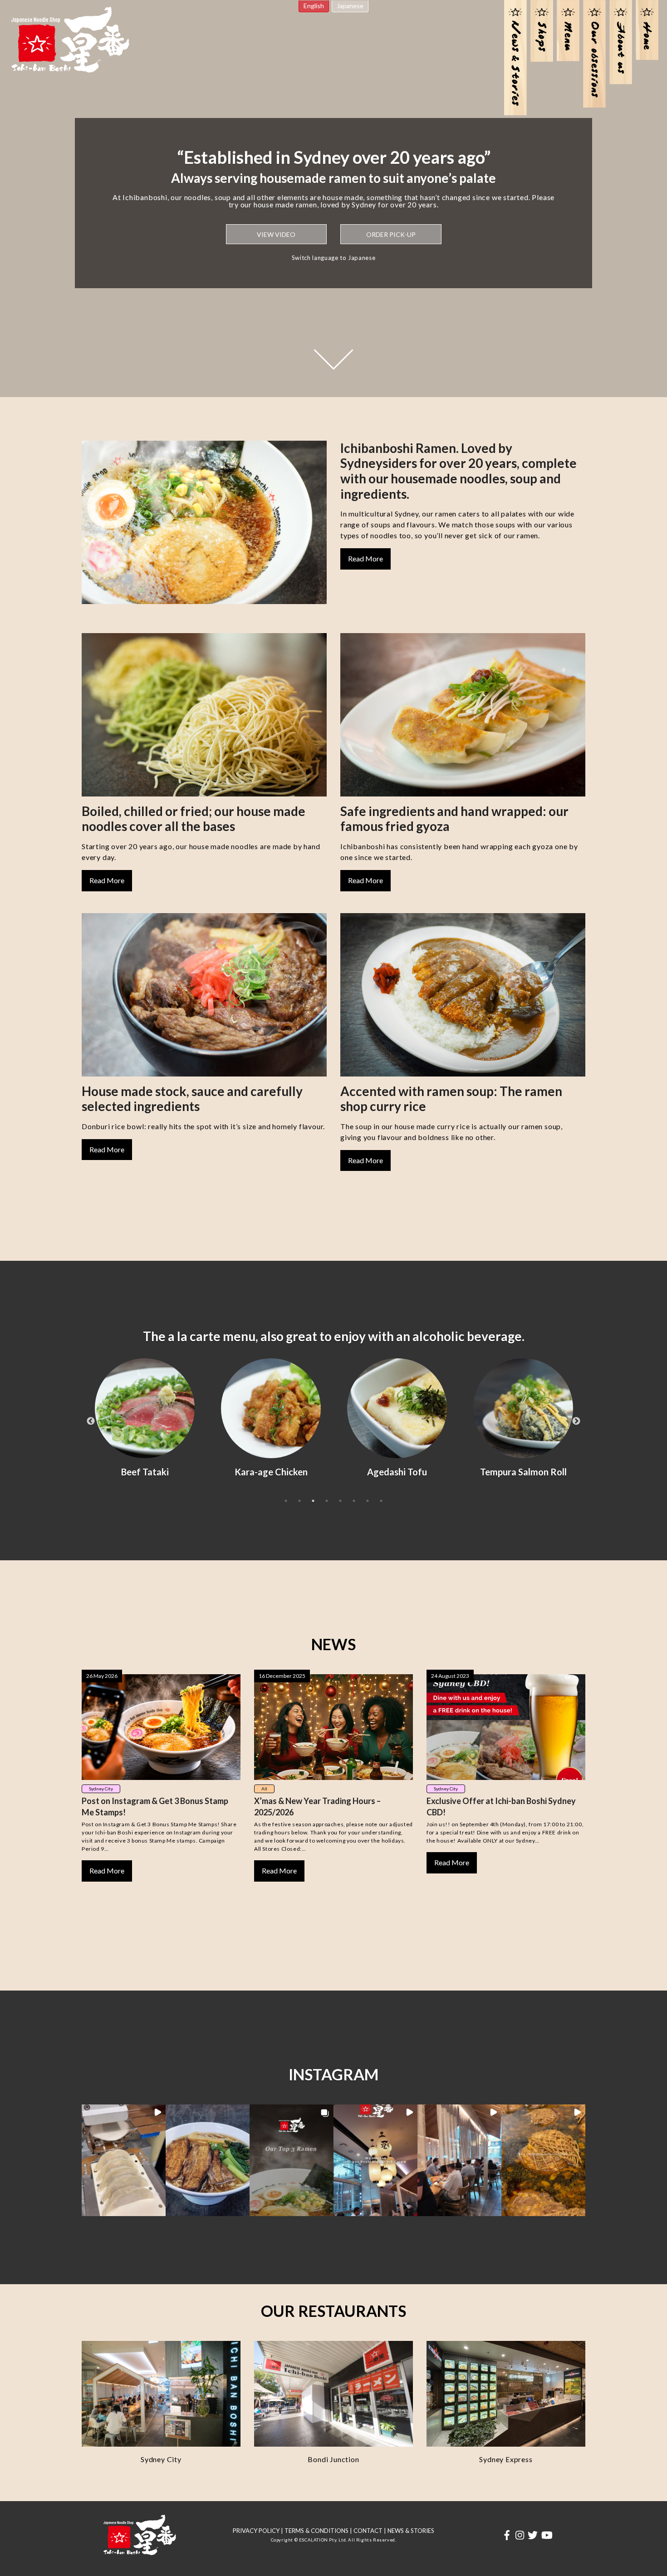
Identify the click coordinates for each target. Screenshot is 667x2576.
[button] (124, 2161)
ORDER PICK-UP (391, 234)
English (314, 6)
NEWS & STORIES (411, 2531)
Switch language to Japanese (334, 258)
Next (576, 1421)
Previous (91, 1421)
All (264, 1789)
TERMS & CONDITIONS (316, 2531)
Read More (365, 558)
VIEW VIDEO (276, 234)
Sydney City (101, 1789)
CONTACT (368, 2531)
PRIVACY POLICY (256, 2531)
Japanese (350, 6)
